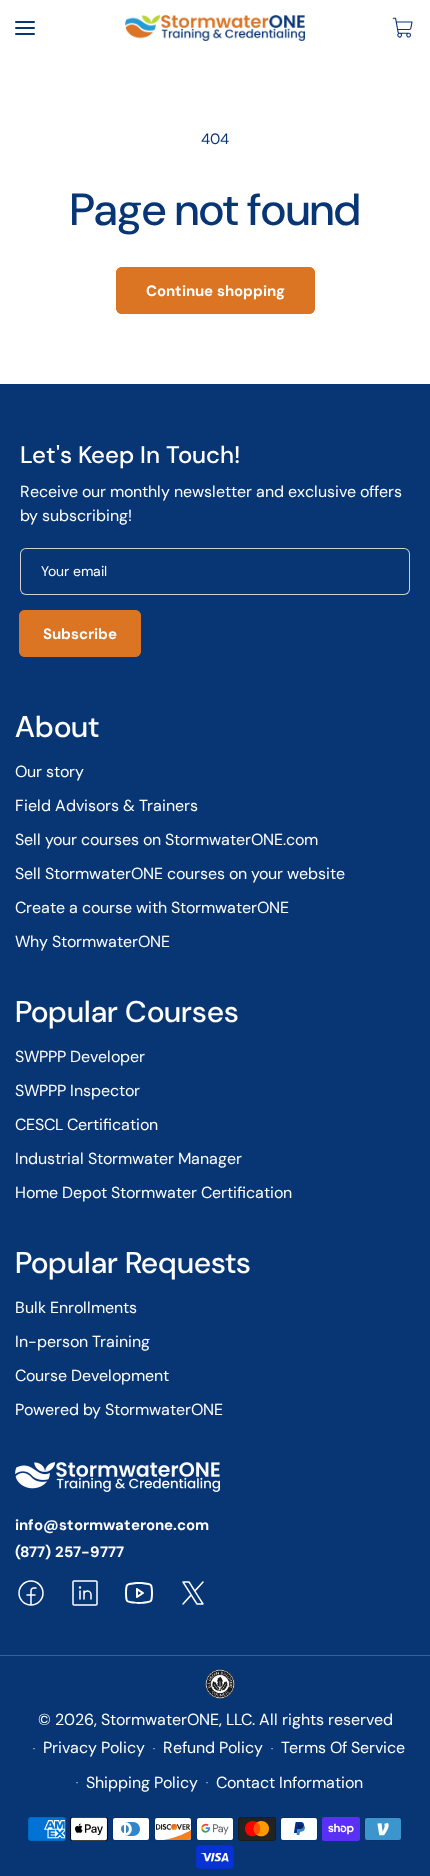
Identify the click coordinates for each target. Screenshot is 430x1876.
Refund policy (213, 1747)
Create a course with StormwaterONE (152, 907)
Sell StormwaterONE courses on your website (180, 873)
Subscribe (80, 634)
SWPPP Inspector (77, 1090)
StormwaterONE (160, 1719)
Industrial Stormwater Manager (128, 1158)
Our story (49, 771)
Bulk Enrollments (76, 1307)
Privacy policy (94, 1747)
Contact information (289, 1782)
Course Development (92, 1375)
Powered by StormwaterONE (119, 1409)
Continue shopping (215, 291)
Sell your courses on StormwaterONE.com (166, 839)
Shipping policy (142, 1782)
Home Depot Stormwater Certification (153, 1192)
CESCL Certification (86, 1124)
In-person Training (82, 1341)
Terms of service (343, 1747)
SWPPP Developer (80, 1056)
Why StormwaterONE (92, 941)
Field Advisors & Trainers (106, 805)
